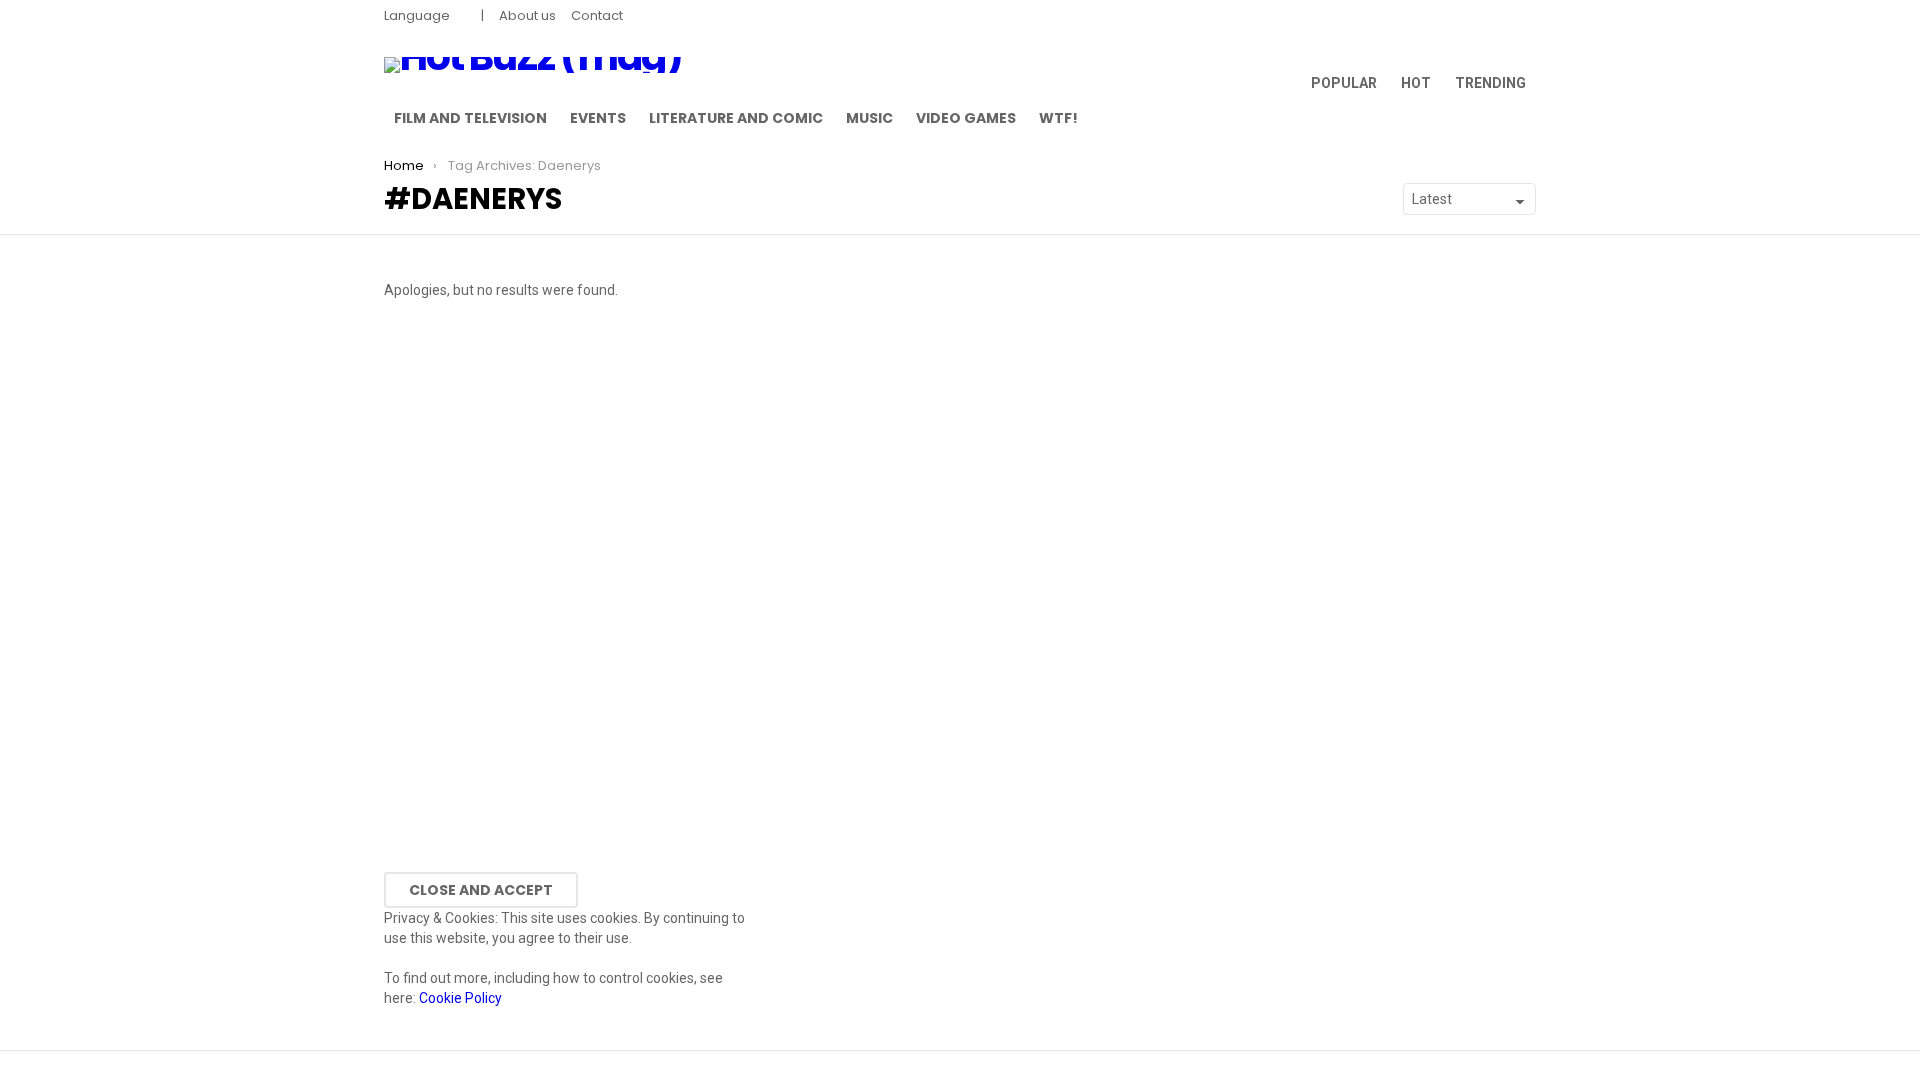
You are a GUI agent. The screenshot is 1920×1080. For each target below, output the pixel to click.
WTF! (1058, 118)
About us (527, 15)
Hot (1416, 83)
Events (598, 118)
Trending (1490, 83)
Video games (966, 118)
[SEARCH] (1524, 118)
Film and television (470, 118)
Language (417, 15)
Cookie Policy (460, 998)
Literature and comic (736, 118)
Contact (597, 15)
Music (869, 118)
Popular (1344, 83)
